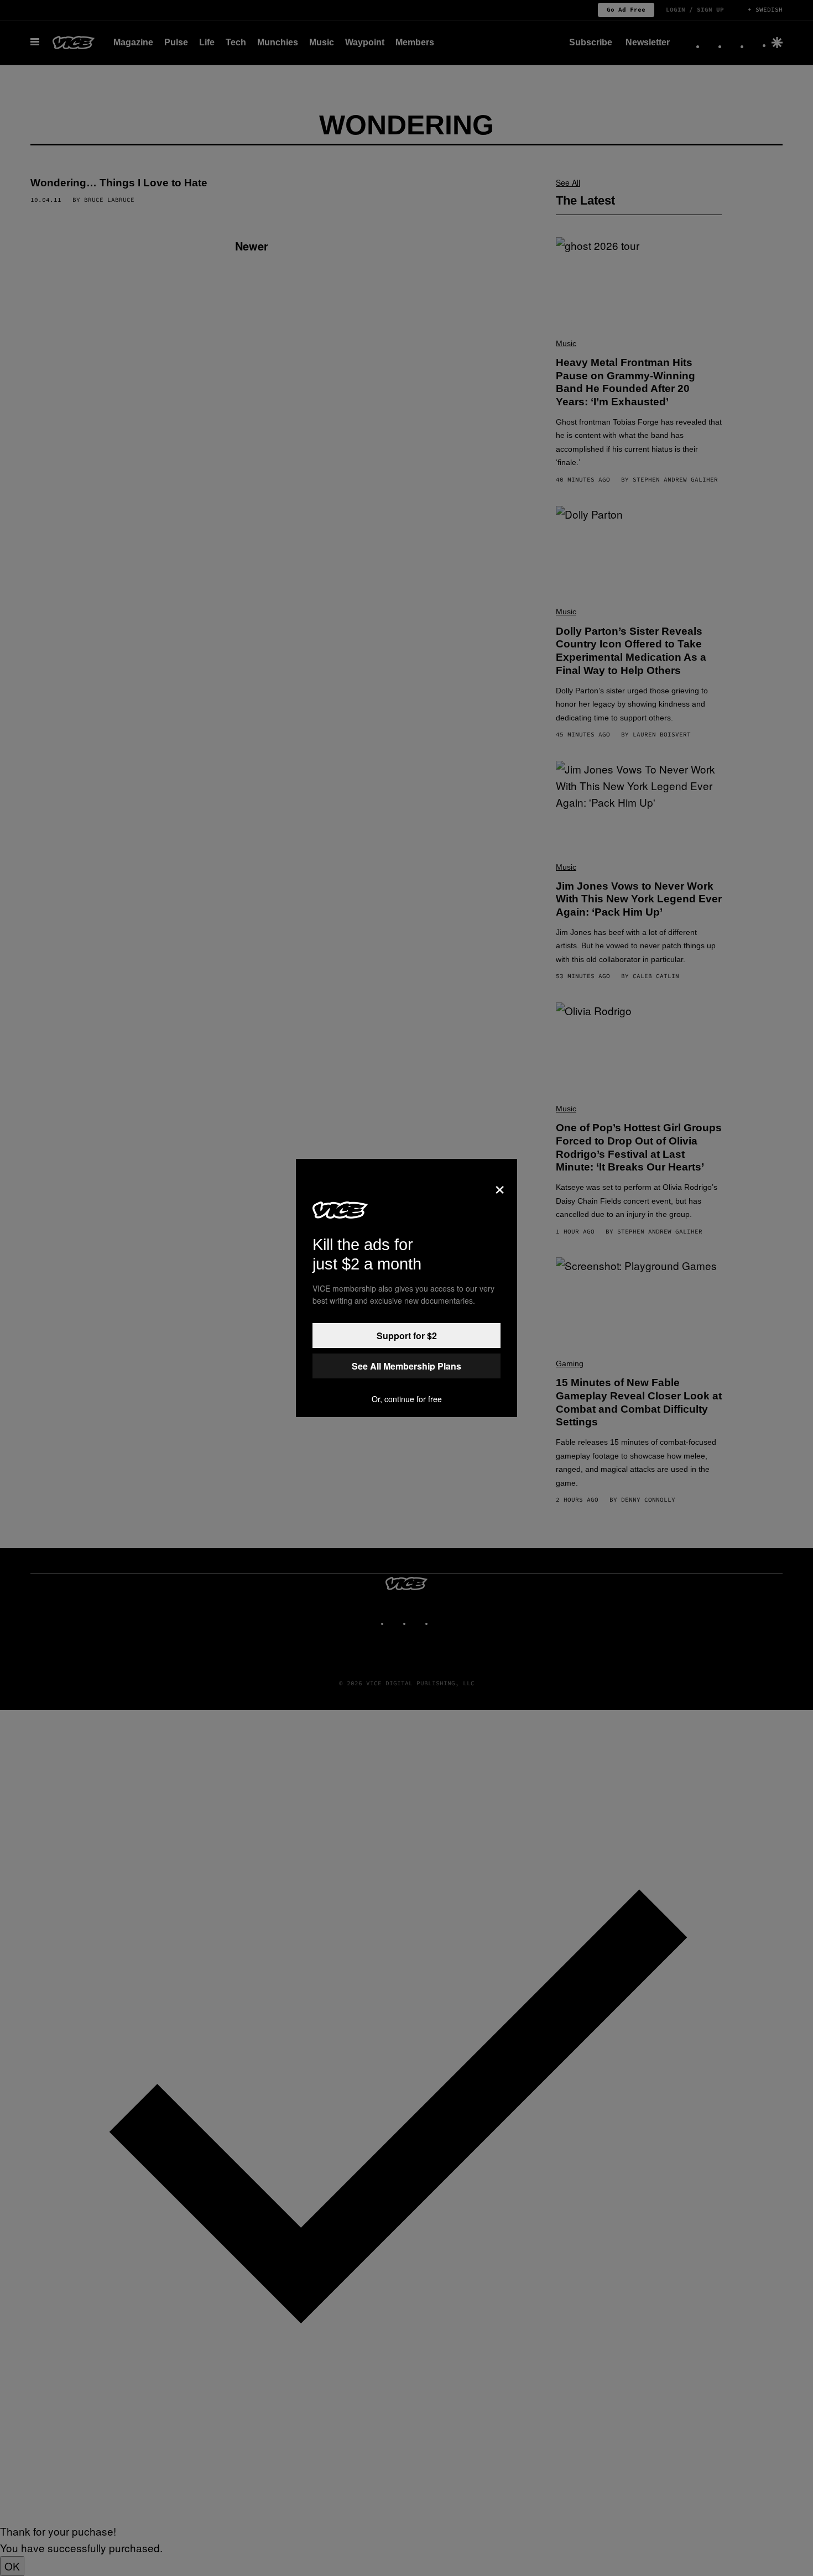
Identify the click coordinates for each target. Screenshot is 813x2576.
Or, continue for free (407, 1399)
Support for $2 (407, 1336)
